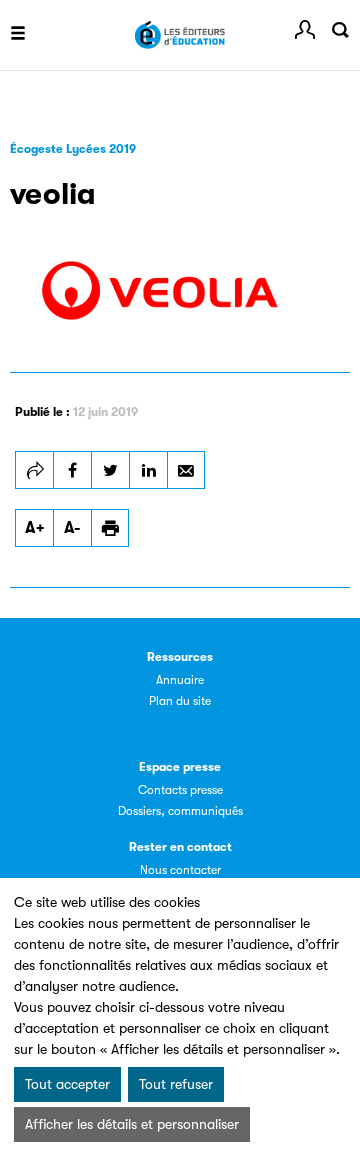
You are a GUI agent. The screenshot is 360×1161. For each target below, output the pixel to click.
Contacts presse (180, 790)
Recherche (340, 30)
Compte (305, 30)
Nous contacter (180, 870)
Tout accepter (67, 1084)
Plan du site (180, 701)
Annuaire (180, 680)
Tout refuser (176, 1084)
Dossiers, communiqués (180, 811)
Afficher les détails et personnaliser (132, 1124)
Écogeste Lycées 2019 (73, 149)
